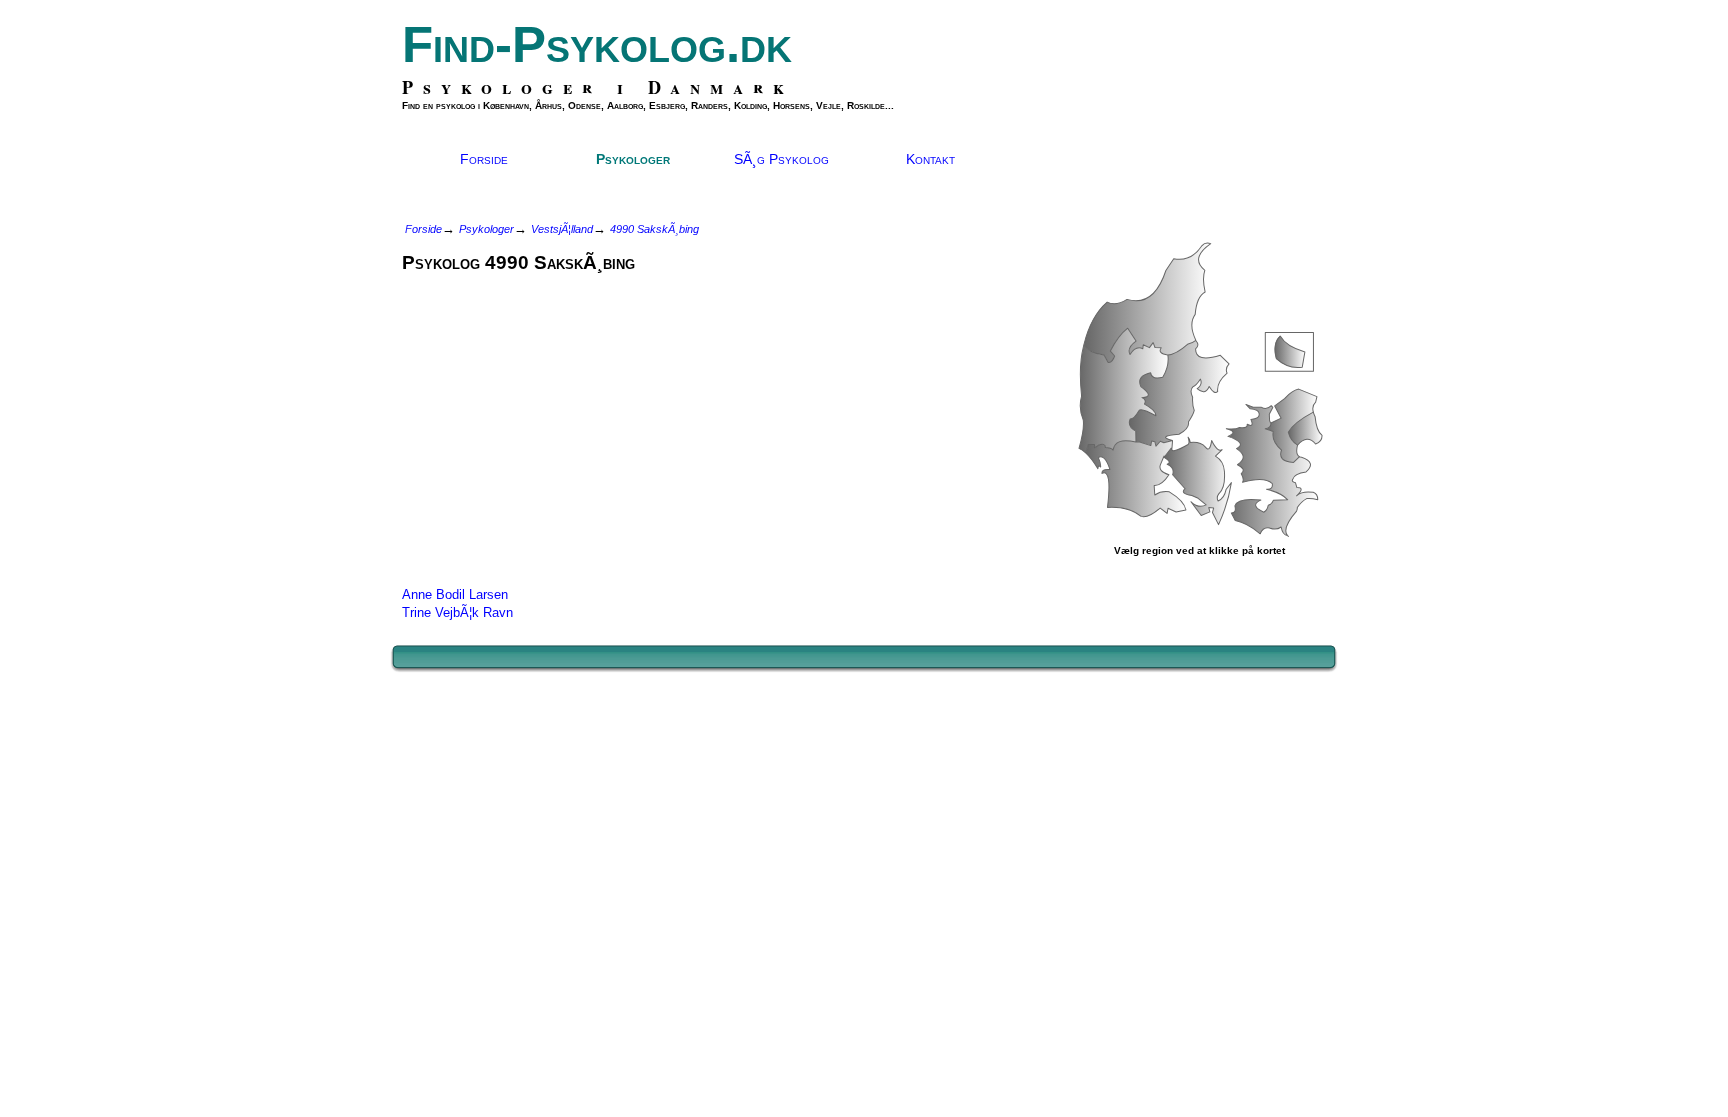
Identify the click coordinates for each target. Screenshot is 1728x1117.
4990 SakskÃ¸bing (654, 229)
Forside (484, 159)
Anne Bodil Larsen (455, 594)
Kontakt (930, 159)
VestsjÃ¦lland (562, 229)
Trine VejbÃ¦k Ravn (457, 612)
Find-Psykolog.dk (597, 44)
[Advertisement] (570, 424)
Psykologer (633, 159)
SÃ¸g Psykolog (781, 159)
